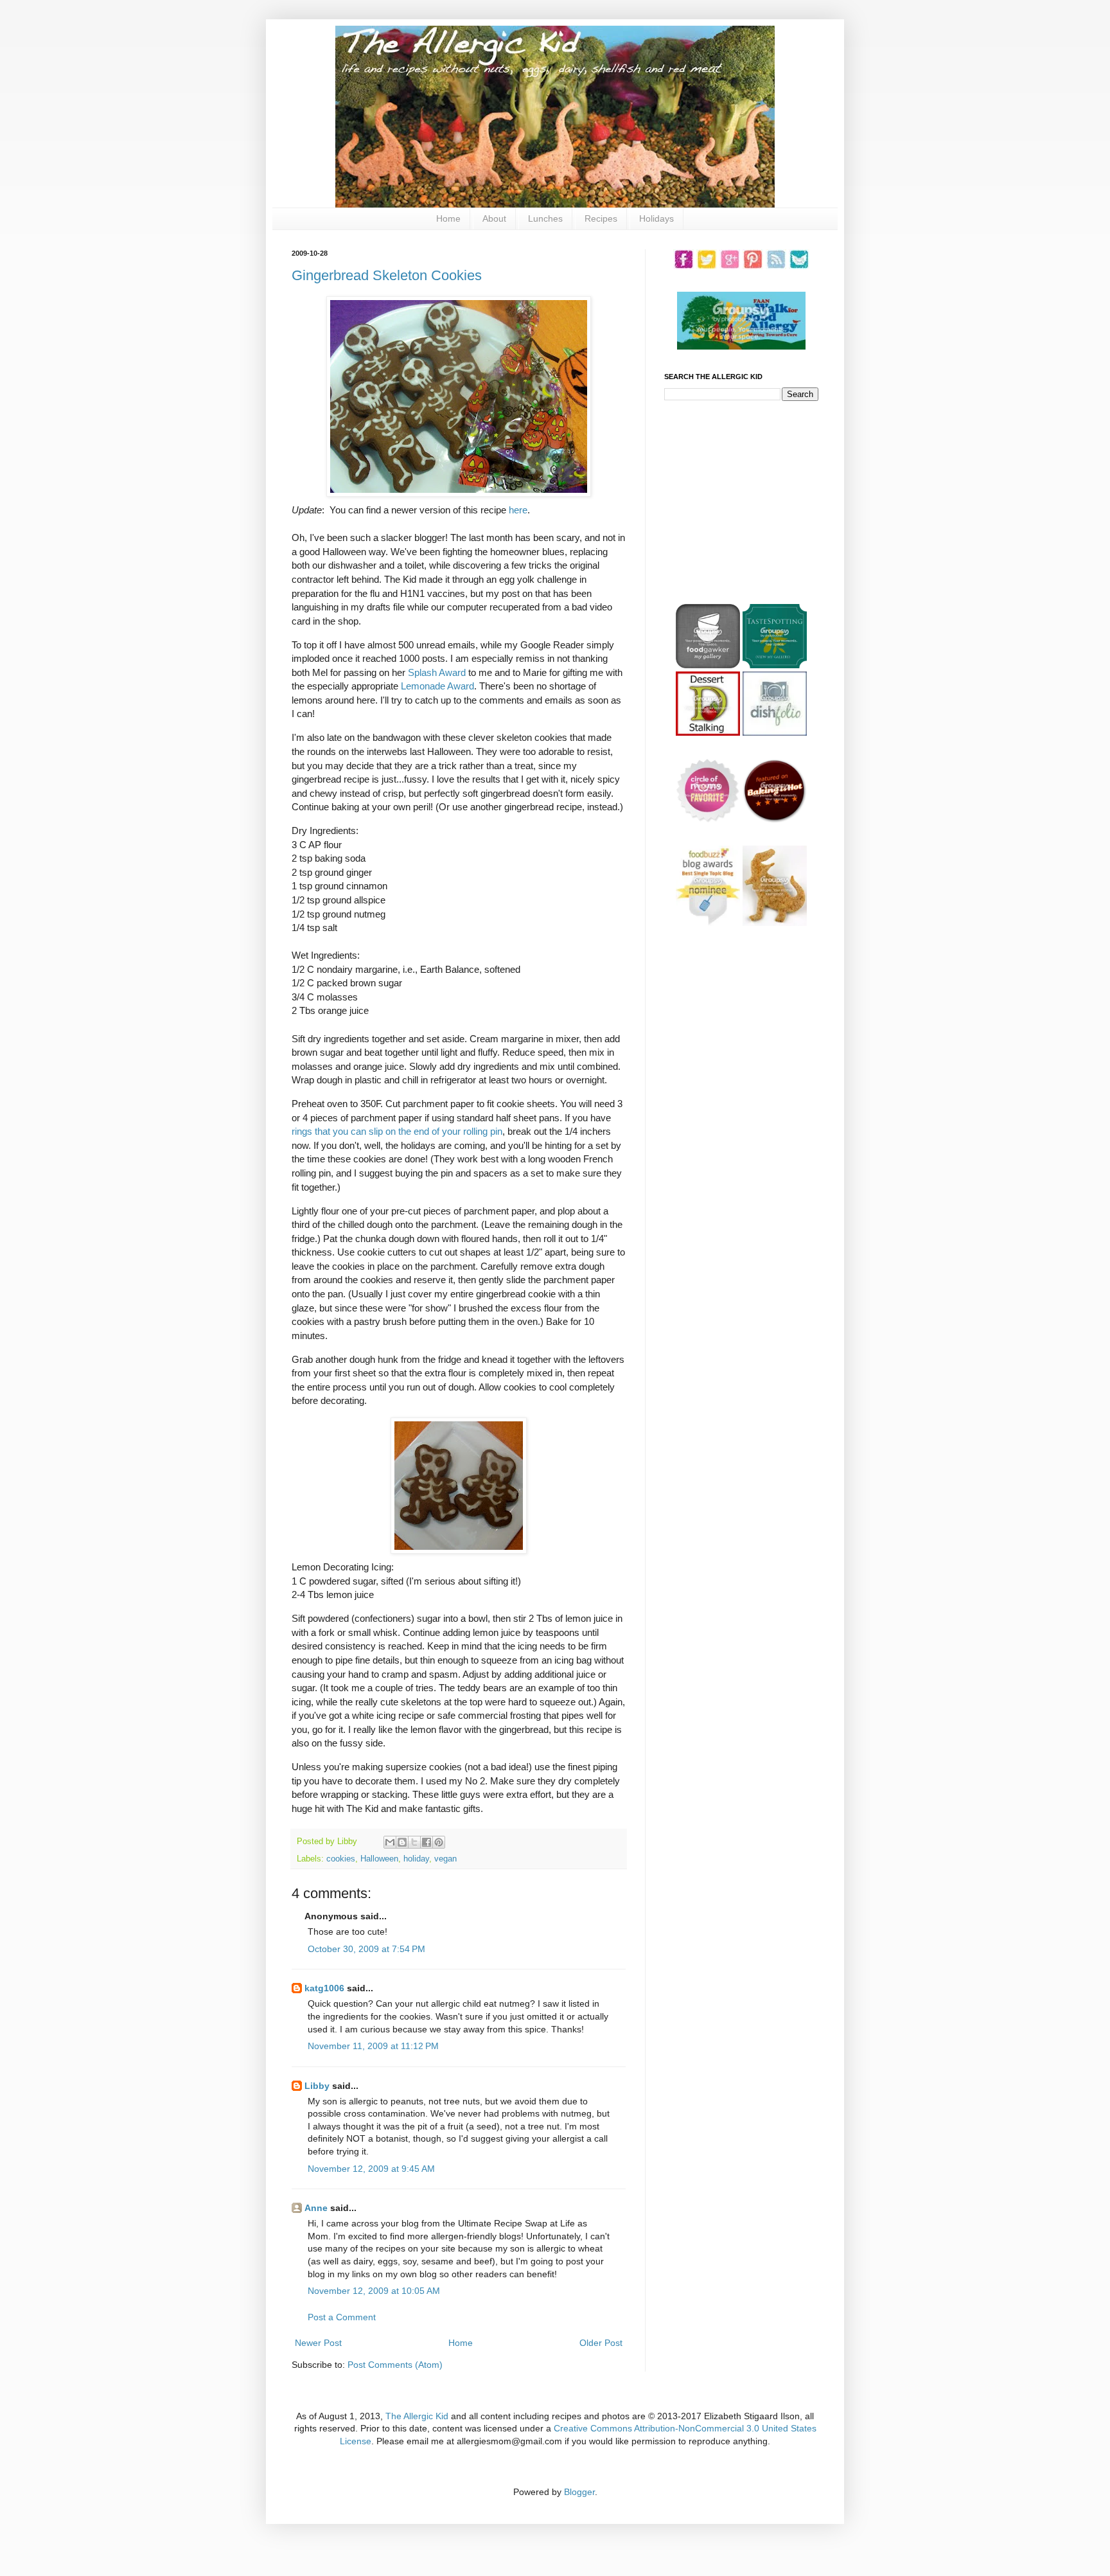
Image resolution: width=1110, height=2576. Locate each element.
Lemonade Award (437, 686)
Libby (317, 2086)
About (494, 218)
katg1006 (324, 1988)
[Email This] (390, 1842)
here (518, 510)
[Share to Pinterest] (439, 1842)
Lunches (545, 218)
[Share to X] (414, 1842)
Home (448, 218)
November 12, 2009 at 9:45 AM (371, 2169)
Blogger (579, 2492)
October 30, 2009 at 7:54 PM (366, 1949)
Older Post (601, 2343)
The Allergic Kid (417, 2416)
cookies (341, 1859)
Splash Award (437, 672)
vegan (445, 1859)
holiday (416, 1859)
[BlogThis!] (402, 1842)
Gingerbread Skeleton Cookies (387, 275)
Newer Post (318, 2343)
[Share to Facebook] (427, 1842)
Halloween (379, 1859)
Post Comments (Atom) (395, 2365)
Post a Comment (342, 2317)
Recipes (601, 218)
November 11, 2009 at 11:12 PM (373, 2046)
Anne (316, 2208)
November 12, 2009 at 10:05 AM (374, 2291)
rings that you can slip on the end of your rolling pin (397, 1131)
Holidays (656, 218)
